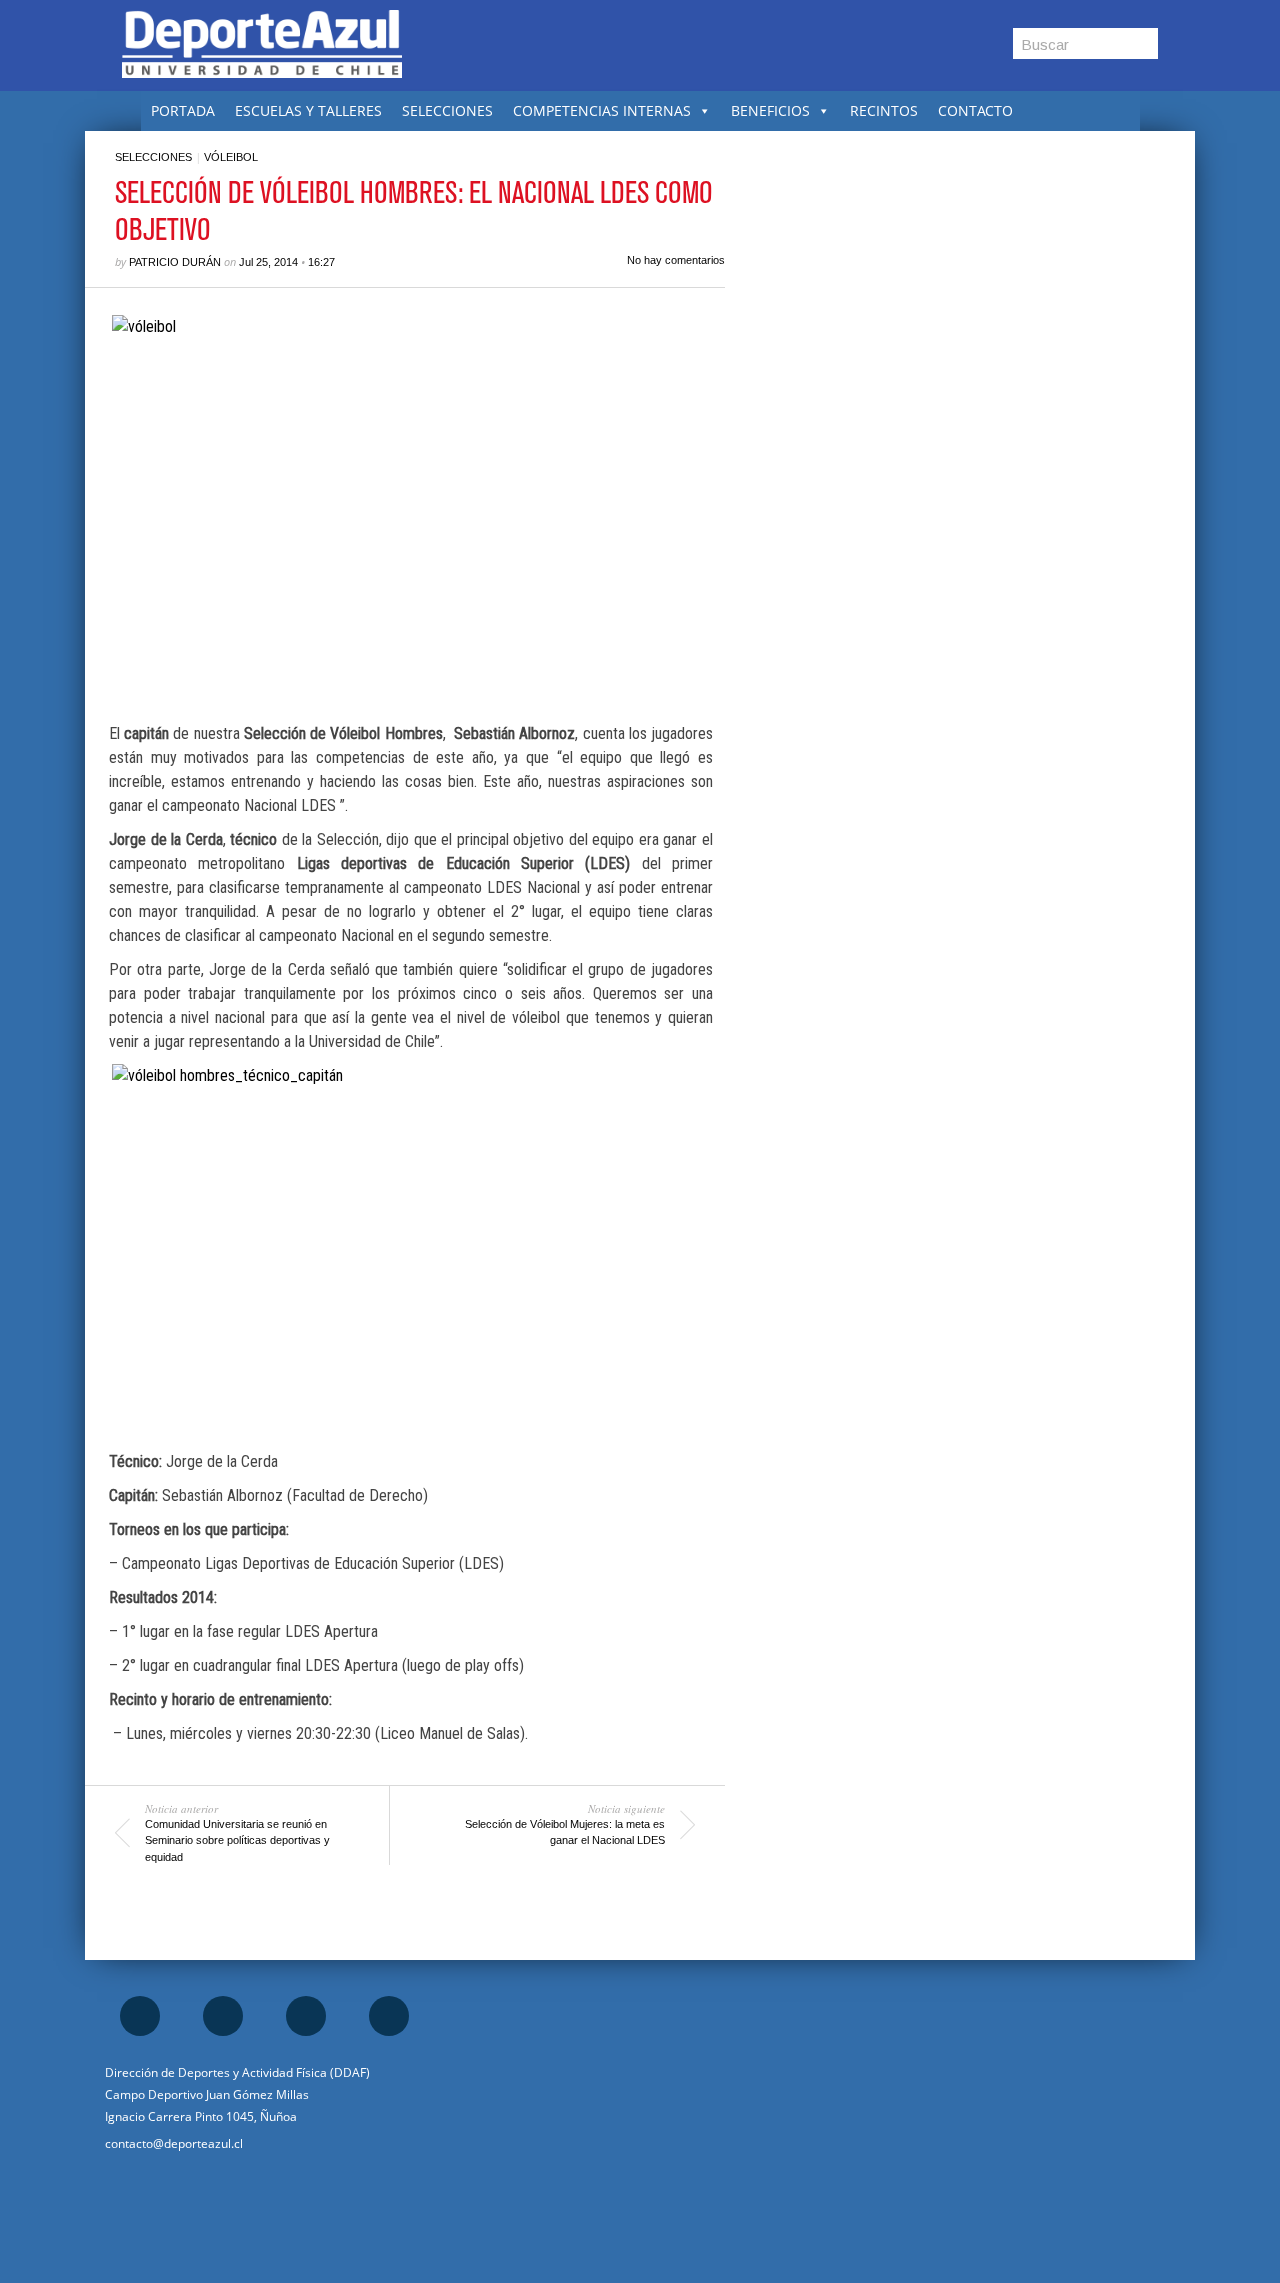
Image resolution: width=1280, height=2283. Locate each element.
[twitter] (306, 2016)
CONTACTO (975, 110)
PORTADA (183, 110)
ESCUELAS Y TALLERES (308, 110)
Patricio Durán (175, 262)
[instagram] (223, 2016)
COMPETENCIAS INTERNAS (602, 110)
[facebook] (140, 2016)
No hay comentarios (676, 260)
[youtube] (389, 2016)
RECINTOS (884, 110)
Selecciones (153, 157)
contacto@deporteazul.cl (174, 2143)
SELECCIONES (447, 110)
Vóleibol (231, 157)
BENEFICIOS (770, 110)
